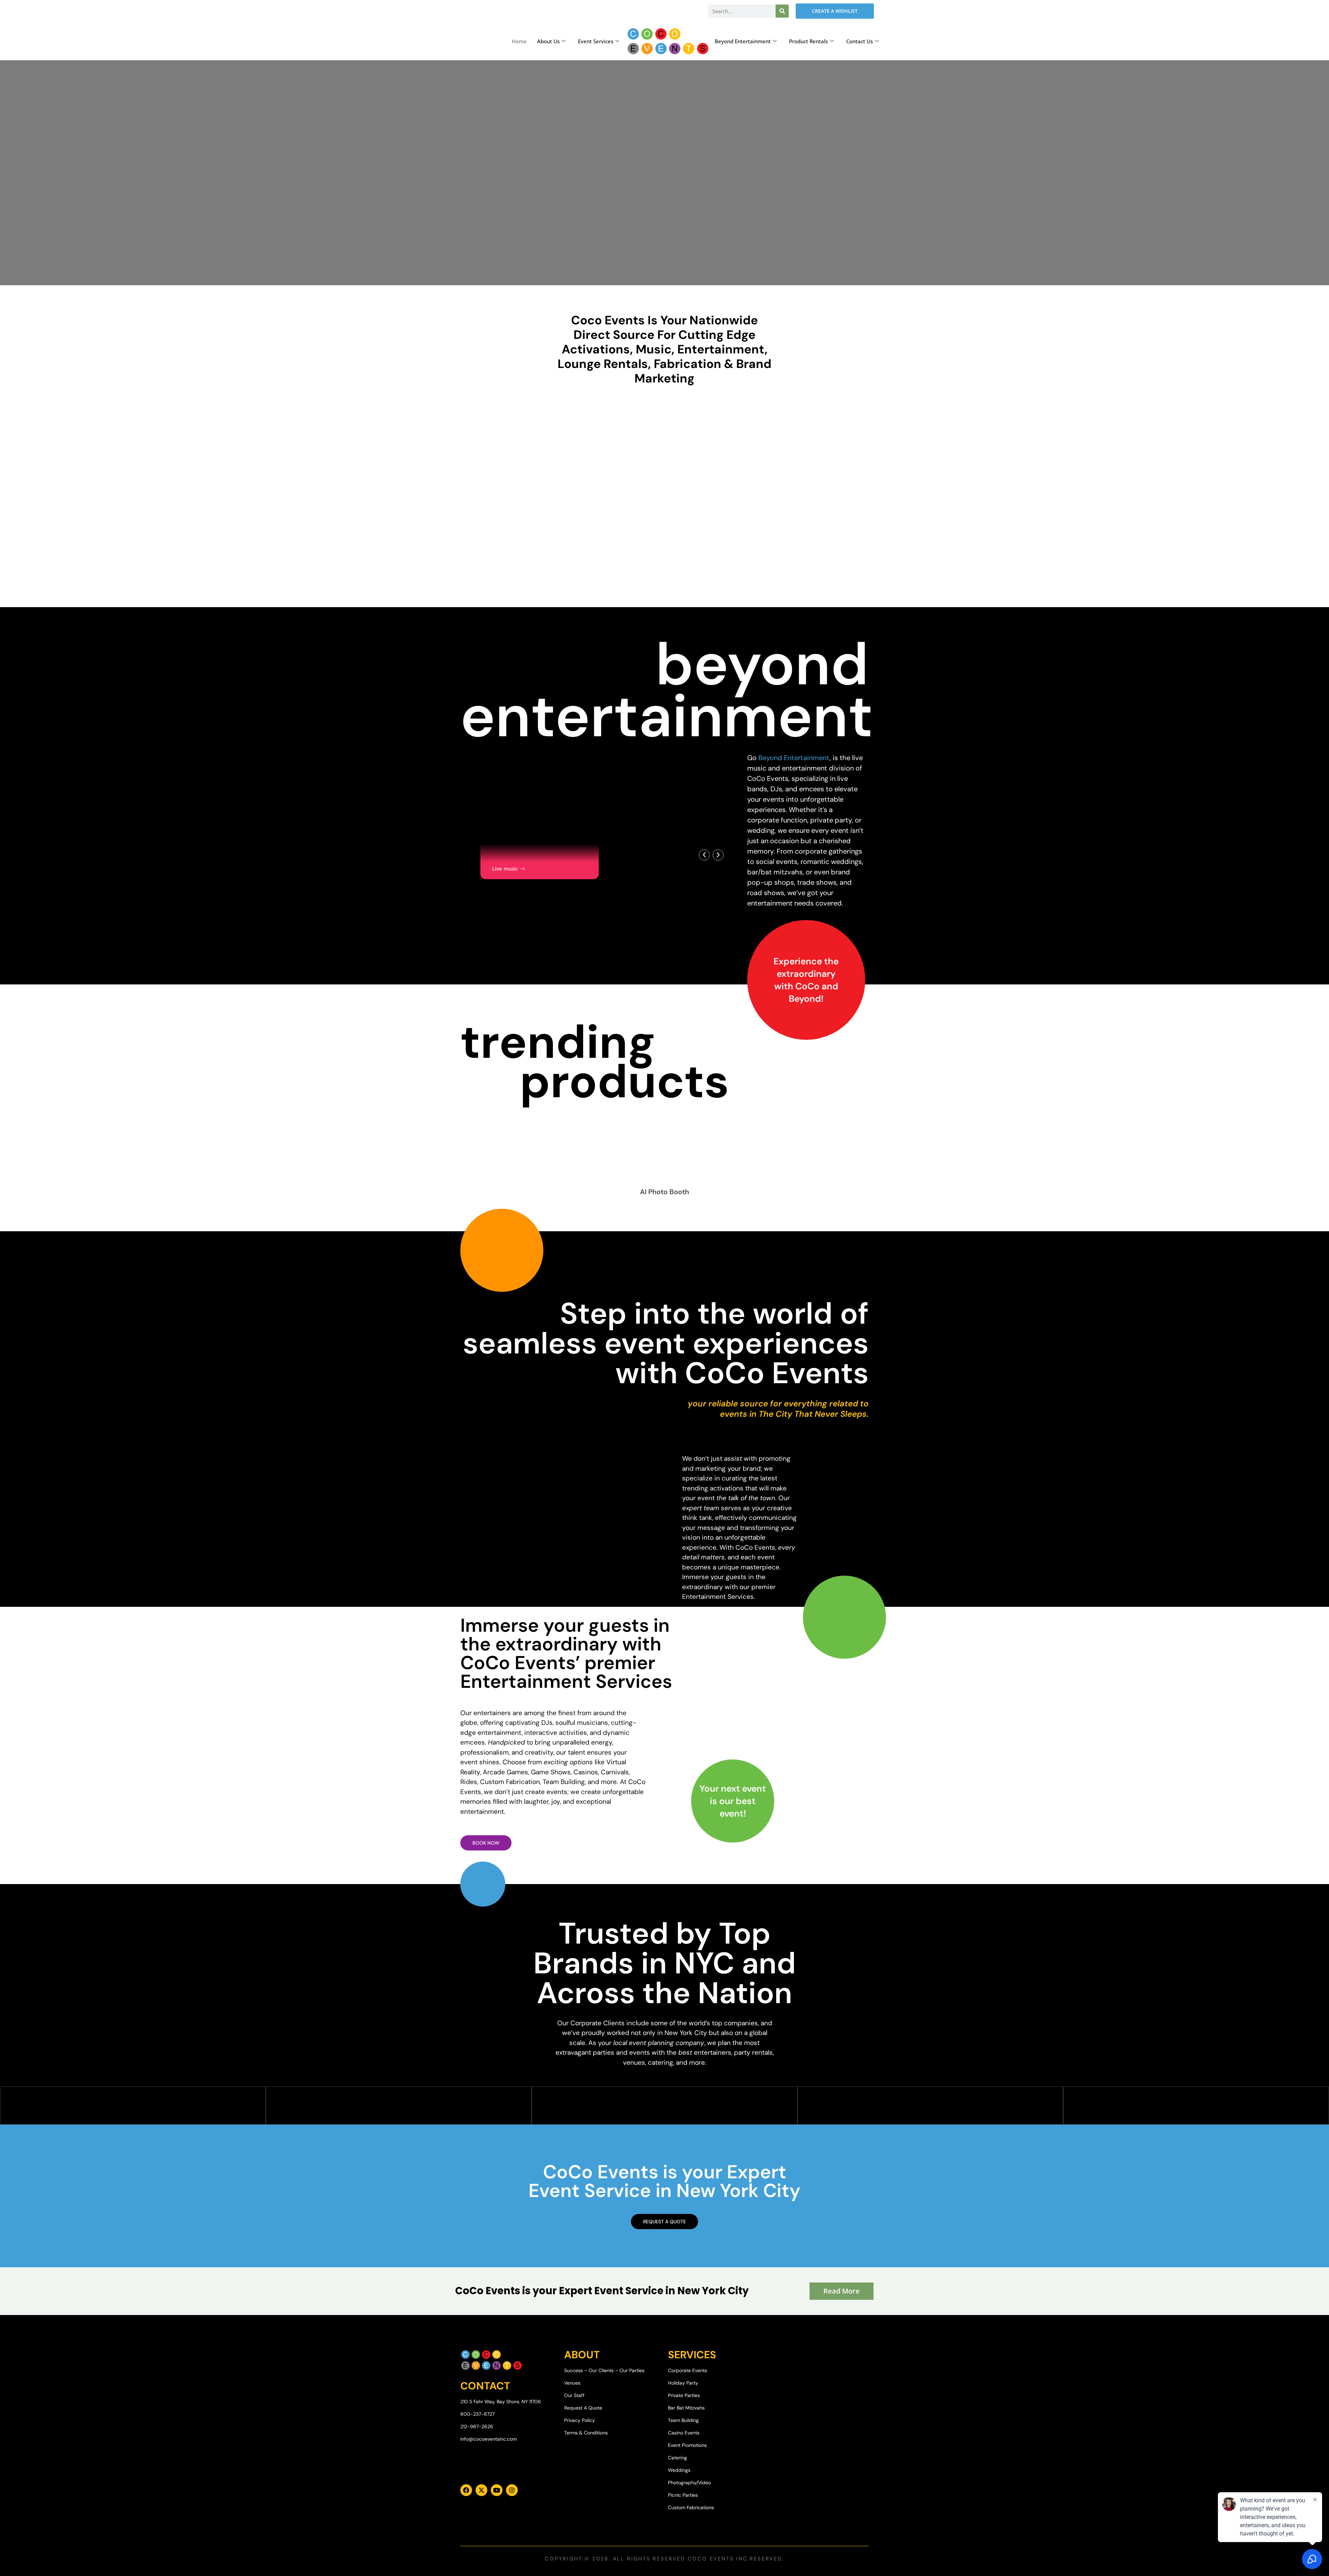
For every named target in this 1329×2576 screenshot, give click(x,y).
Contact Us (860, 41)
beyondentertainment (667, 690)
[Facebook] (466, 2490)
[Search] (782, 11)
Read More (842, 2291)
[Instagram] (512, 2490)
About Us (548, 41)
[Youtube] (497, 2490)
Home (519, 41)
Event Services (596, 41)
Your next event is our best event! (733, 1801)
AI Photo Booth (664, 1192)
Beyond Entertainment (743, 41)
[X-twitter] (481, 2490)
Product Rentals (808, 41)
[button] (704, 855)
